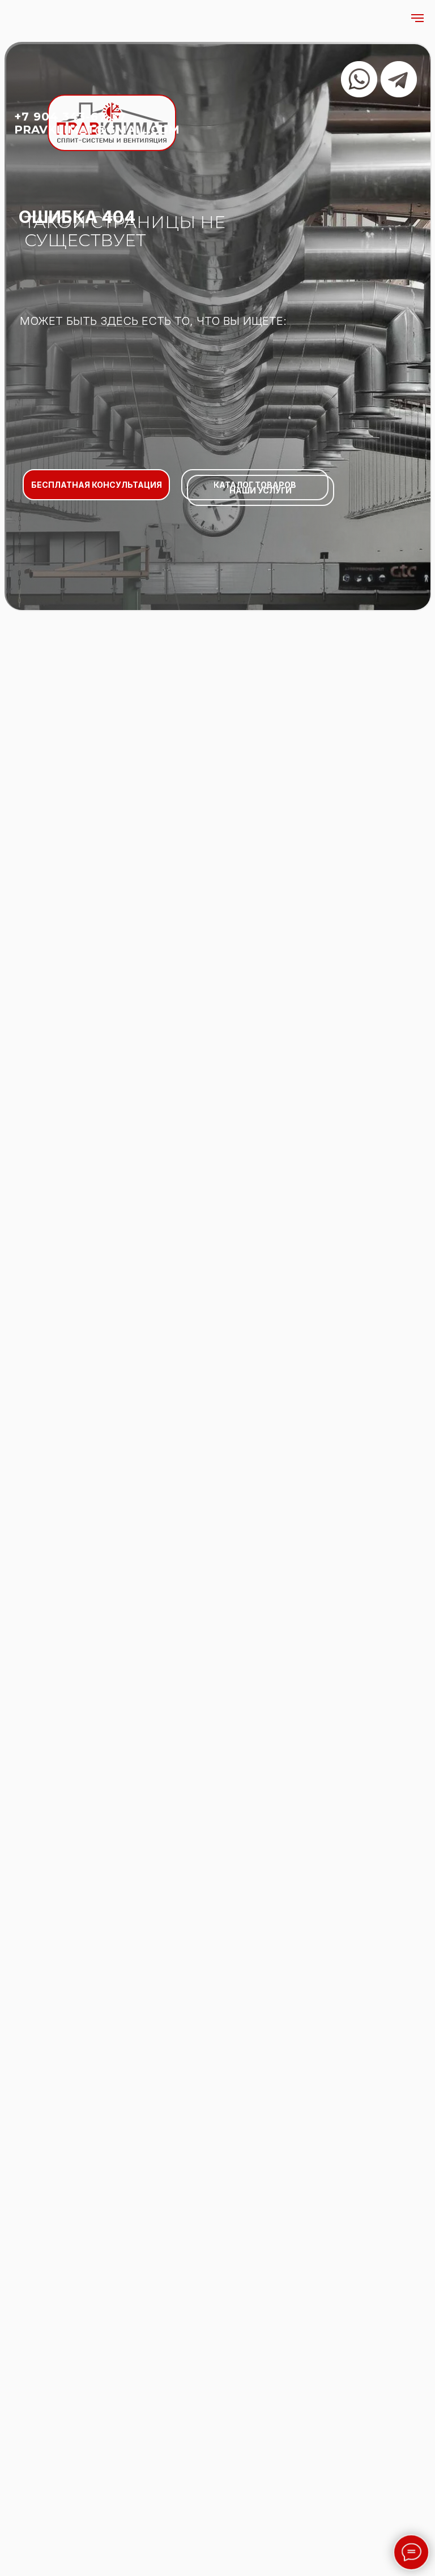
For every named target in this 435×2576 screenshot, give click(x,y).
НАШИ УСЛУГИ (261, 490)
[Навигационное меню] (417, 18)
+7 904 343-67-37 (70, 117)
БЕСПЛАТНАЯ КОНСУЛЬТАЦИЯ (97, 485)
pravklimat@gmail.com (97, 130)
